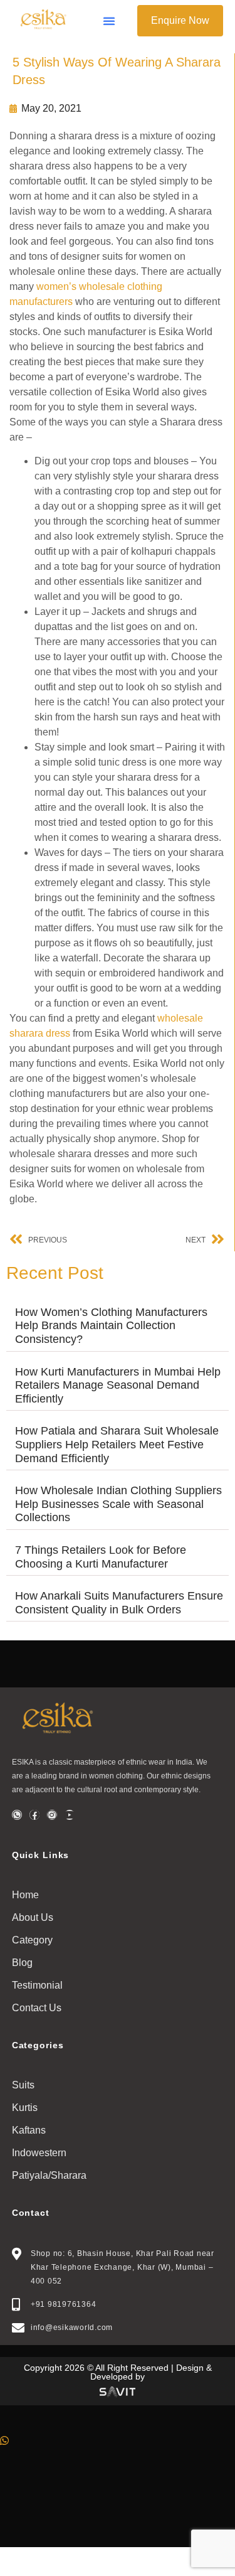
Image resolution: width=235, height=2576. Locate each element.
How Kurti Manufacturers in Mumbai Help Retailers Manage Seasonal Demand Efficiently (118, 1385)
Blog (22, 1963)
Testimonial (37, 1985)
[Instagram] (52, 1815)
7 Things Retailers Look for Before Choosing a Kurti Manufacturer (101, 1557)
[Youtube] (70, 1815)
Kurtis (25, 2108)
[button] (109, 21)
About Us (33, 1917)
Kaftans (29, 2130)
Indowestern (39, 2153)
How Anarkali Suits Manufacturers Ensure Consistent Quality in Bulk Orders (119, 1603)
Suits (23, 2085)
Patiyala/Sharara (49, 2175)
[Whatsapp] (17, 1815)
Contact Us (37, 2008)
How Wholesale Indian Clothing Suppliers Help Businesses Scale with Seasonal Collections (118, 1504)
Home (25, 1895)
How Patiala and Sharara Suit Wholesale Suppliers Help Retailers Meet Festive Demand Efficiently (117, 1444)
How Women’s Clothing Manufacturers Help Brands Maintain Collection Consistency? (111, 1326)
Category (32, 1940)
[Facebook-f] (34, 1815)
